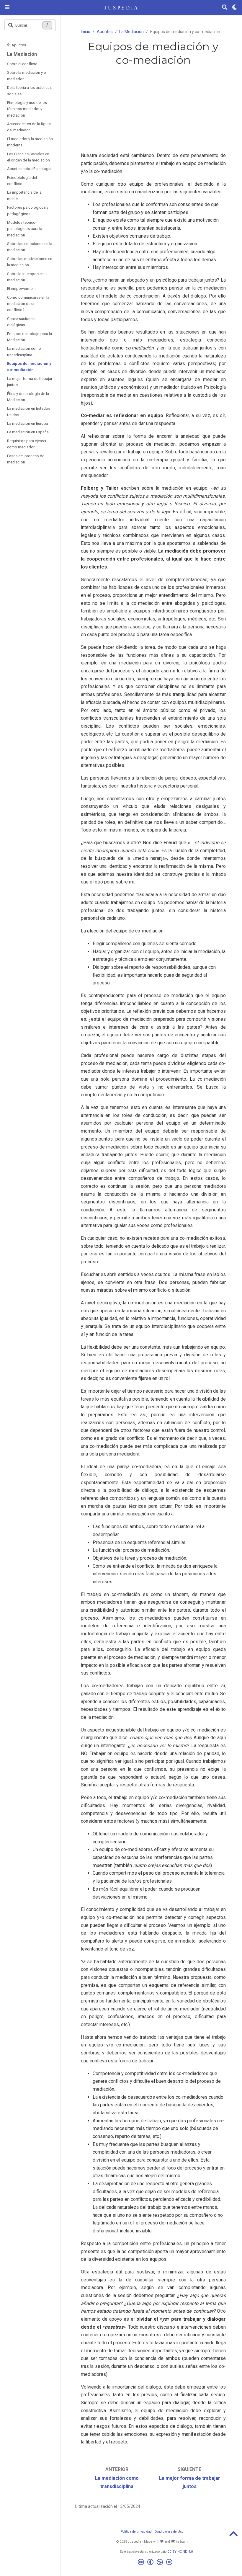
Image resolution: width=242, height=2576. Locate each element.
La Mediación (22, 54)
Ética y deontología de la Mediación (28, 397)
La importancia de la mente (24, 195)
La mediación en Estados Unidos (29, 411)
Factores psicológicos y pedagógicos (28, 210)
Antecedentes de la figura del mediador (29, 127)
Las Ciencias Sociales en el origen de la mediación (28, 157)
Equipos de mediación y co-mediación (29, 367)
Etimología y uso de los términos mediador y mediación (27, 109)
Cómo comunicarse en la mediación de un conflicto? (28, 304)
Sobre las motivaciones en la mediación (30, 262)
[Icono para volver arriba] (233, 2536)
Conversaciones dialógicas (21, 322)
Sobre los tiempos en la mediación (27, 277)
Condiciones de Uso (169, 2532)
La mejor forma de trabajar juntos (30, 382)
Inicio (86, 32)
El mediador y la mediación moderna (30, 142)
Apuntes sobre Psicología (29, 169)
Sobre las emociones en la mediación (30, 247)
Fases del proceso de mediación (26, 459)
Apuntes (19, 45)
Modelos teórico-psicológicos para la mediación (25, 229)
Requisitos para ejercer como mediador (27, 444)
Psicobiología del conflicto (22, 181)
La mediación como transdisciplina (24, 352)
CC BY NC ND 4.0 (180, 2552)
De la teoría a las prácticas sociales (29, 91)
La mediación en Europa (28, 423)
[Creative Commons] (156, 2563)
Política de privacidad (136, 2532)
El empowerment (21, 289)
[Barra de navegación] (7, 7)
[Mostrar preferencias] (235, 8)
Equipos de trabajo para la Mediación (30, 337)
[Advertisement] (153, 110)
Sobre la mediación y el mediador (27, 76)
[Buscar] (225, 8)
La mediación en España (28, 432)
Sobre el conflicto (22, 64)
